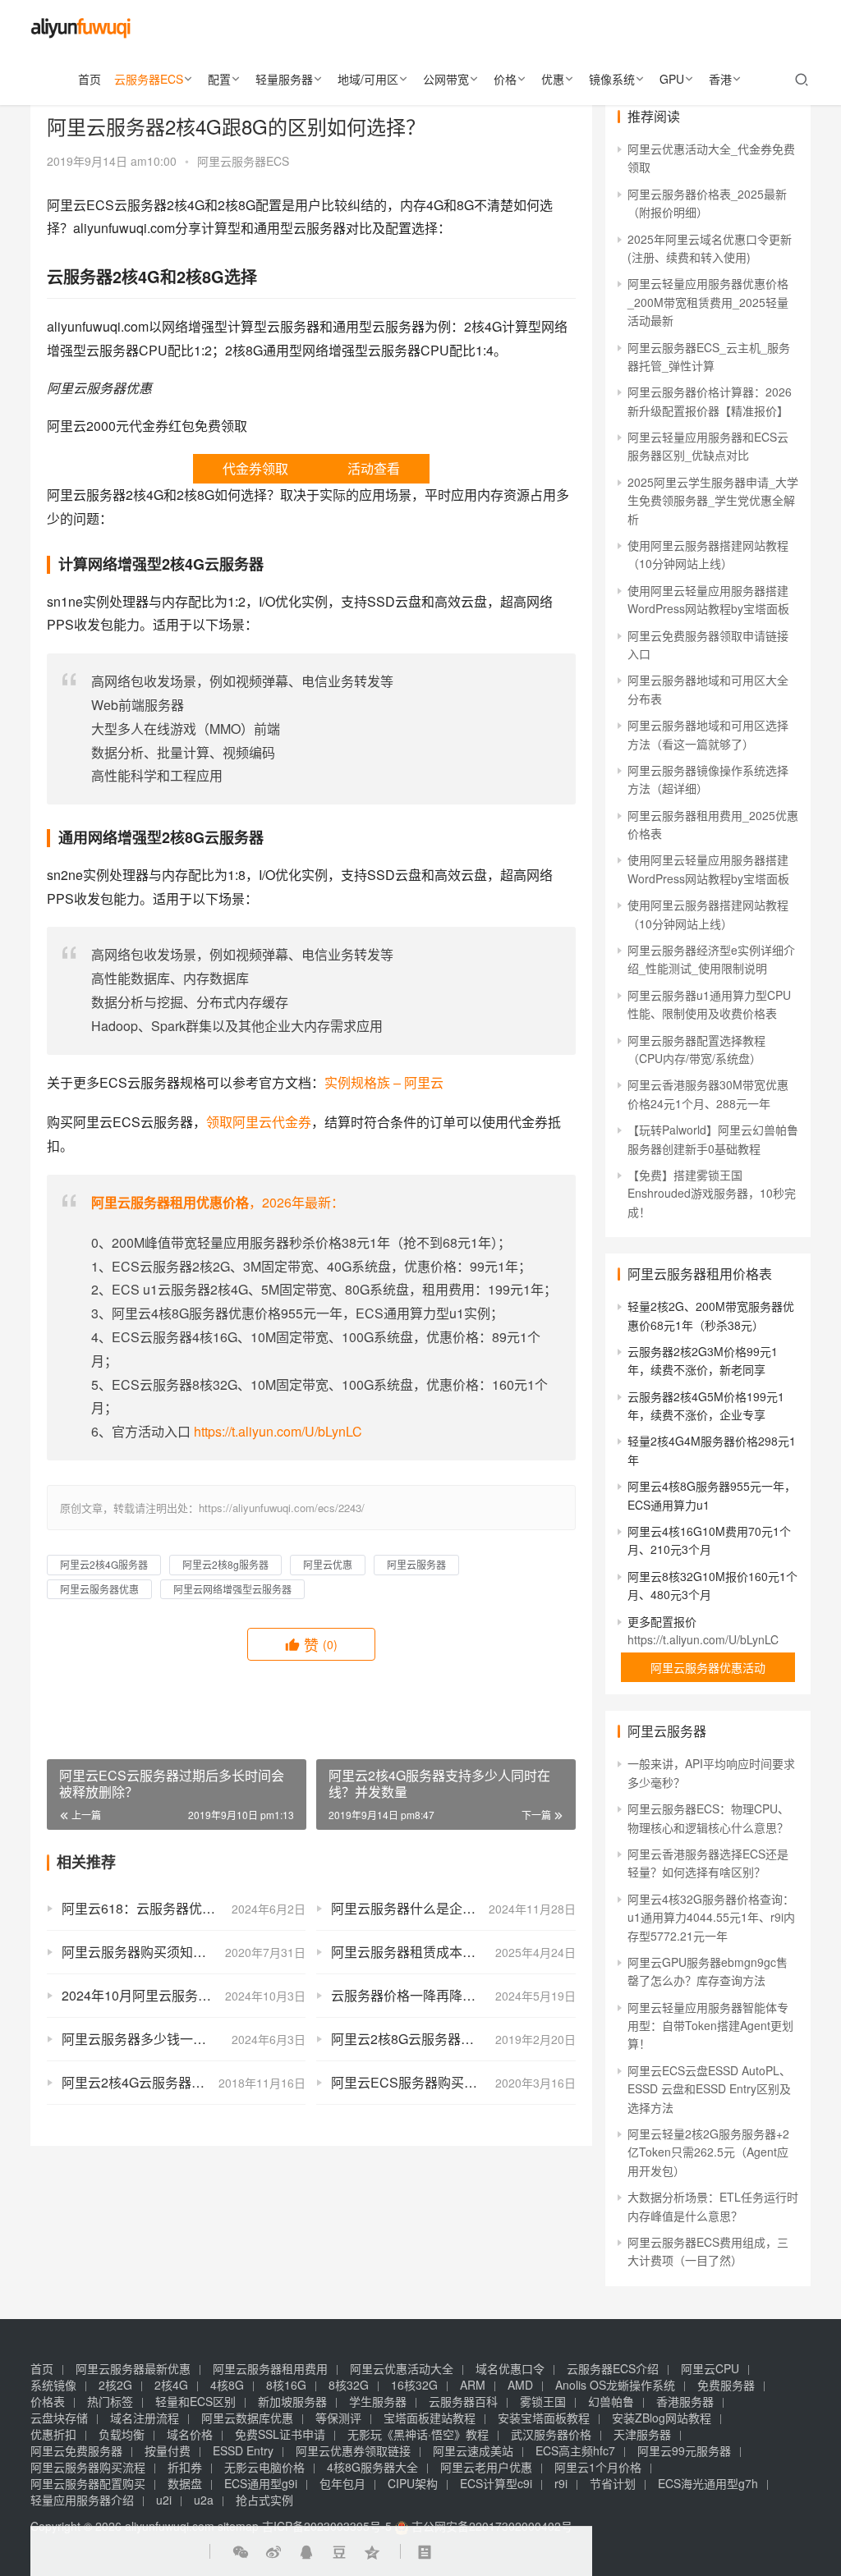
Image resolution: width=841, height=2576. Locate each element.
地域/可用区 (368, 79)
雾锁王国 (543, 2401)
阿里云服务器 (416, 1564)
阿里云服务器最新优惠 (133, 2368)
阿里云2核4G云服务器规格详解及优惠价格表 (184, 2082)
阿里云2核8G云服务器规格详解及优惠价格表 (453, 2039)
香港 (720, 79)
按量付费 (168, 2450)
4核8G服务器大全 (372, 2467)
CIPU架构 (413, 2483)
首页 (90, 79)
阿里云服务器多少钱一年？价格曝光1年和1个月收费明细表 (184, 2039)
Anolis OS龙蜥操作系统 (615, 2385)
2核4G (171, 2385)
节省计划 (613, 2483)
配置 (219, 79)
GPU (672, 79)
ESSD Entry (243, 2450)
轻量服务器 (284, 79)
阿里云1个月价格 (598, 2467)
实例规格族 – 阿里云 (384, 1082)
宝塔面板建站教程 (430, 2418)
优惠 (553, 79)
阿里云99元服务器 (684, 2450)
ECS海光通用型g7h (708, 2483)
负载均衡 (122, 2434)
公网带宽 (446, 79)
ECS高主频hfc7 (575, 2450)
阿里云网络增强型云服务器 (232, 1589)
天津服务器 (642, 2434)
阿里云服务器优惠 (99, 1589)
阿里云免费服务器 (76, 2450)
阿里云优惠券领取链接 (353, 2450)
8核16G (286, 2385)
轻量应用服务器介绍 (82, 2500)
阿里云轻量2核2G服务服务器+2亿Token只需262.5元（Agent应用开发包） (708, 2152)
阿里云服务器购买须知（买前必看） (167, 1952)
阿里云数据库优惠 (247, 2418)
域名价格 (190, 2434)
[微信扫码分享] (241, 2551)
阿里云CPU (710, 2368)
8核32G (349, 2385)
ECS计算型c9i (496, 2483)
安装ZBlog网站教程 (662, 2418)
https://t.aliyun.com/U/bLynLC (278, 1431)
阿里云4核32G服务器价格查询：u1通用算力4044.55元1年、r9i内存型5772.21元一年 (711, 1917)
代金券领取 (255, 468)
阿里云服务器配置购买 (88, 2483)
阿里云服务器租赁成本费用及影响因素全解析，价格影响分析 (453, 1952)
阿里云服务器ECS (243, 161)
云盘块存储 (59, 2418)
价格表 (48, 2401)
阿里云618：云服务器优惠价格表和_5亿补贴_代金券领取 (184, 1908)
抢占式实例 (264, 2500)
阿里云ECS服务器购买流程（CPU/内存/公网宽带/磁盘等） (453, 2082)
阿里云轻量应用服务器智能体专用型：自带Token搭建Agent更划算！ (710, 2026)
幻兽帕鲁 (611, 2401)
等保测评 (338, 2418)
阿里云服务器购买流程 (88, 2467)
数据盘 (185, 2483)
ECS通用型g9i (261, 2483)
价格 (505, 79)
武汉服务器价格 (551, 2434)
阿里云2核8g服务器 (225, 1564)
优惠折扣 (53, 2434)
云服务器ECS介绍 (613, 2368)
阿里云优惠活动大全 (402, 2368)
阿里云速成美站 (473, 2450)
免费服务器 (726, 2385)
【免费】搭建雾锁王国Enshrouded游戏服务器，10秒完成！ (712, 1193)
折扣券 (185, 2467)
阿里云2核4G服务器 (104, 1564)
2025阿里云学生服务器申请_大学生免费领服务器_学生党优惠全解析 (713, 500)
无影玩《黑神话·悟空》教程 (418, 2434)
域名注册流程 (145, 2418)
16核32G (414, 2385)
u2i (164, 2500)
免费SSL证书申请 (280, 2434)
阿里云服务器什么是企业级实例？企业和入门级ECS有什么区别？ (453, 1908)
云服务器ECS (149, 79)
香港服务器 (685, 2401)
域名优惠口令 (510, 2368)
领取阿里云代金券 (259, 1122)
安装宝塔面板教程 (544, 2418)
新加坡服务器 (292, 2401)
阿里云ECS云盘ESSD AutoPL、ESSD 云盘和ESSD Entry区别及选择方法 (709, 2089)
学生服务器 (378, 2401)
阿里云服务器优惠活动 (708, 1667)
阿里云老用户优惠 (486, 2467)
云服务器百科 (463, 2401)
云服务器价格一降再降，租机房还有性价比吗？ (453, 1995)
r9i (561, 2483)
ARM (473, 2385)
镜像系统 (612, 79)
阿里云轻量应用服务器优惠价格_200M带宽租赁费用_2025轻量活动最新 (708, 302)
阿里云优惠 (328, 1564)
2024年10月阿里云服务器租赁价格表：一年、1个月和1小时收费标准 (184, 1995)
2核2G (115, 2385)
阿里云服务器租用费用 (270, 2368)
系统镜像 (53, 2385)
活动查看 (374, 468)
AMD (520, 2385)
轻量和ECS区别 (195, 2401)
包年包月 (342, 2483)
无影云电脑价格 (264, 2467)
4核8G (227, 2385)
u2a (204, 2500)
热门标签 (110, 2401)
